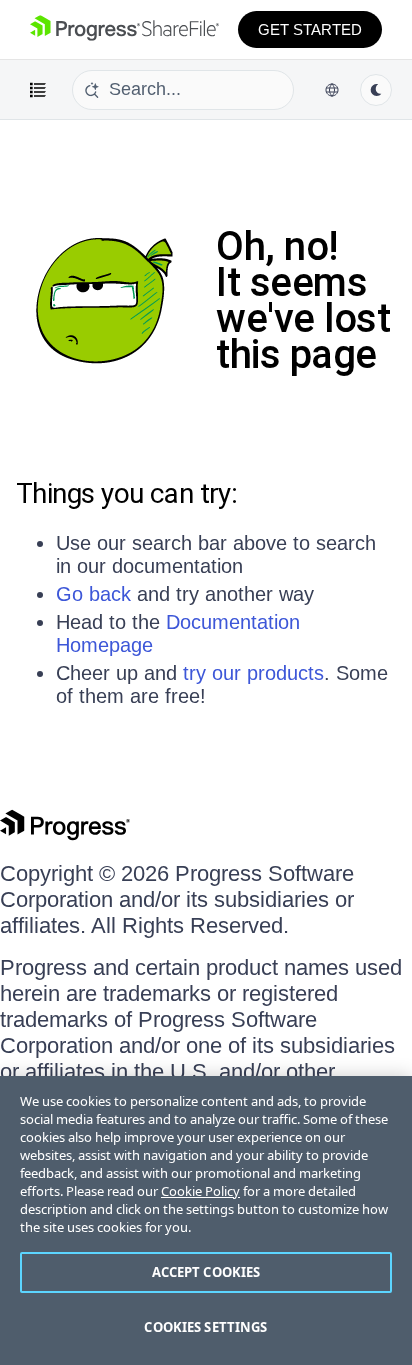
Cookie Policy (200, 1191)
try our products (253, 673)
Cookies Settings (205, 1327)
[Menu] (38, 90)
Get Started (310, 29)
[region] (206, 1220)
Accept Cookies (206, 1272)
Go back (93, 594)
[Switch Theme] (376, 90)
